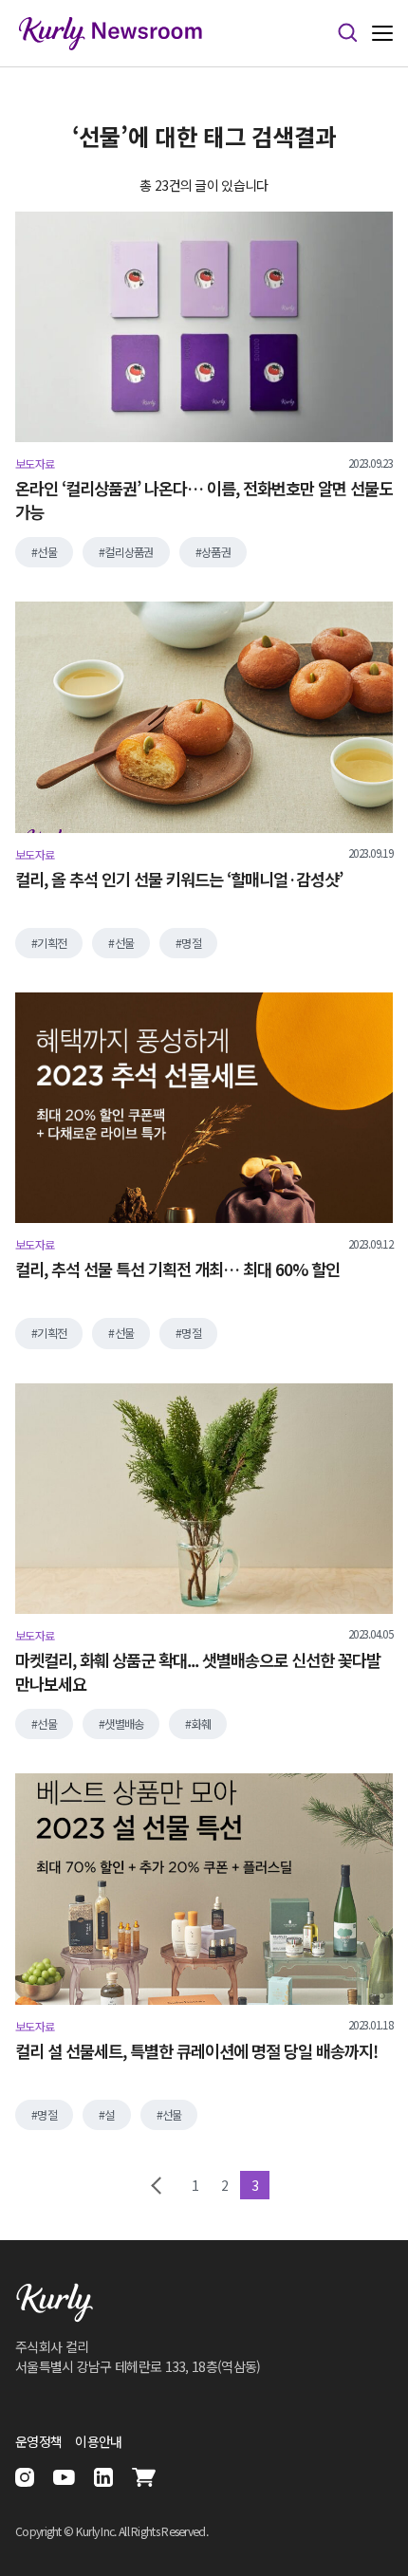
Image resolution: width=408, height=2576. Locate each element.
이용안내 (98, 2441)
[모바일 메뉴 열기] (382, 34)
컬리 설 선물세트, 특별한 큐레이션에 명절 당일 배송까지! (196, 2051)
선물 (47, 552)
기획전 (52, 943)
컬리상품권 (129, 552)
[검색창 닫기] (347, 33)
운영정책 (38, 2441)
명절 (191, 943)
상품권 (216, 552)
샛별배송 (124, 1724)
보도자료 (35, 464)
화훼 (202, 1724)
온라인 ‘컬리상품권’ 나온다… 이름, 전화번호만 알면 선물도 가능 (204, 500)
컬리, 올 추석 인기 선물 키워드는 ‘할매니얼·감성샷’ (179, 880)
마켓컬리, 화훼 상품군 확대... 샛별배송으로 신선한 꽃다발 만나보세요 (198, 1672)
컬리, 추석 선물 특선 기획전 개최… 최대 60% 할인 (177, 1269)
